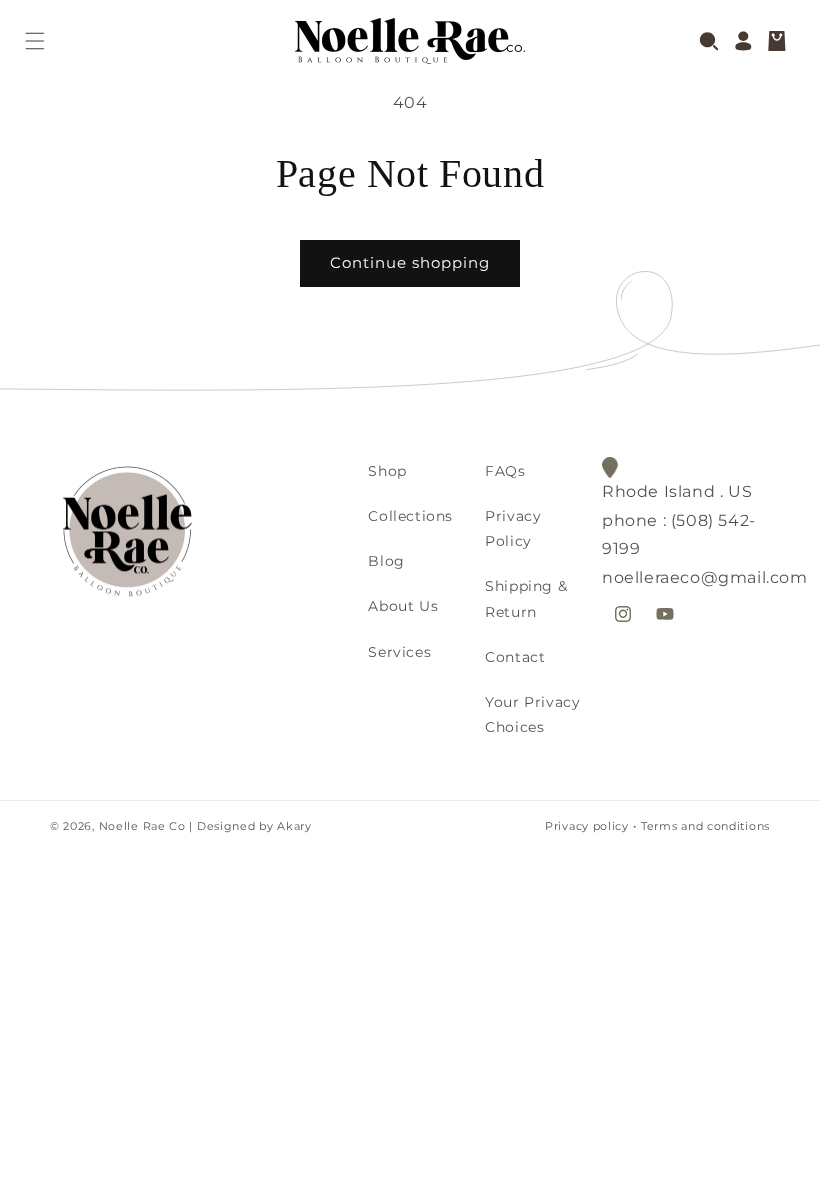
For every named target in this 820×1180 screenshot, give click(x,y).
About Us (403, 606)
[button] (35, 41)
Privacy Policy (513, 528)
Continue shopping (410, 262)
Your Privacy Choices (532, 714)
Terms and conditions (705, 826)
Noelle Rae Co (142, 826)
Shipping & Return (526, 598)
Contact (515, 657)
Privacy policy (587, 826)
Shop (387, 471)
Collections (410, 516)
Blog (386, 561)
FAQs (505, 471)
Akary (293, 826)
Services (399, 652)
